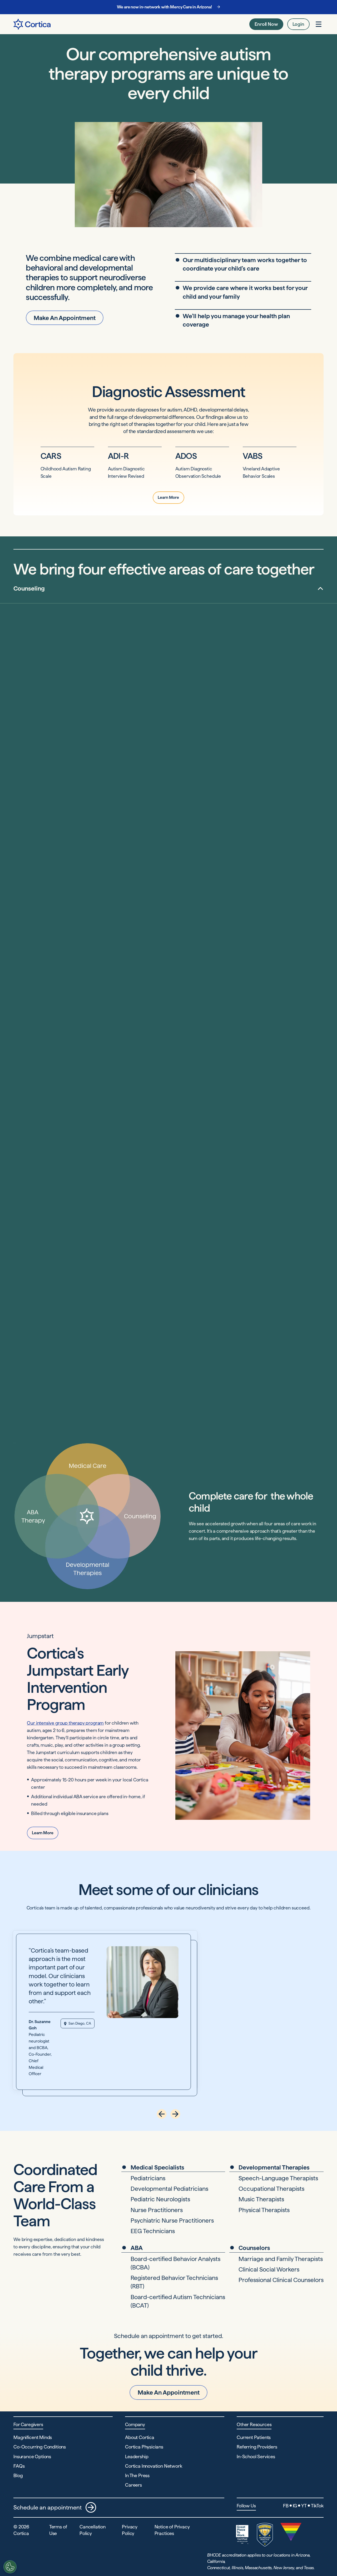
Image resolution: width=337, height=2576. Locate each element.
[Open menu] (319, 24)
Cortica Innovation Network (153, 2466)
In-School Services (256, 2456)
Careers (133, 2485)
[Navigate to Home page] (32, 24)
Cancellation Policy (93, 2530)
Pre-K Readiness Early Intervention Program (224, 947)
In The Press (137, 2475)
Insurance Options (32, 2456)
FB (286, 2506)
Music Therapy (195, 1149)
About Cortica (140, 2437)
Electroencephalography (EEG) (211, 722)
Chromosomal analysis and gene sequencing (225, 703)
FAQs (19, 2466)
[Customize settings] (10, 2567)
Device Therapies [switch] (200, 750)
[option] (168, 588)
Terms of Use (58, 2530)
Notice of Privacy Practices (172, 2530)
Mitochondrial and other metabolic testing (223, 712)
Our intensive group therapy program (65, 1723)
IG (295, 2506)
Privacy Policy (130, 2530)
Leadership (137, 2456)
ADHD (274, 669)
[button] (162, 2114)
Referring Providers (257, 2447)
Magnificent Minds (33, 2437)
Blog (18, 2475)
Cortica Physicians (144, 2447)
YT (304, 2506)
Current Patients (254, 2437)
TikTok (317, 2506)
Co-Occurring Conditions (40, 2447)
